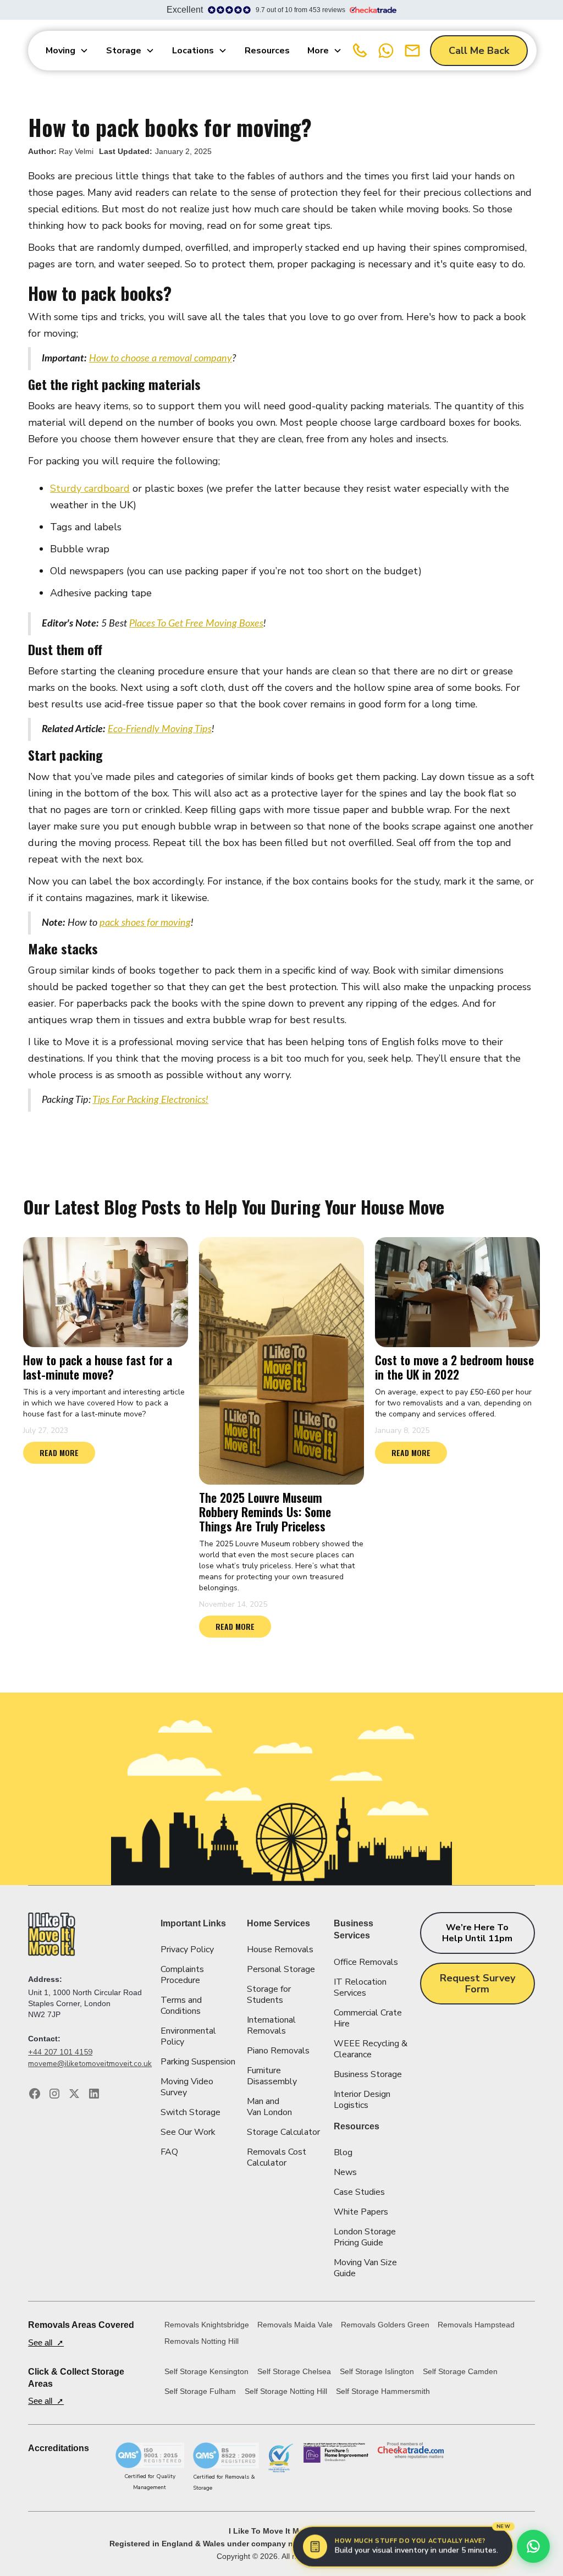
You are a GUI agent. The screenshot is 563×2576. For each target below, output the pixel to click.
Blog (343, 2152)
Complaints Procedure (182, 1975)
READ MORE (59, 1452)
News (345, 2172)
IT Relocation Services (360, 1987)
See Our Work (188, 2132)
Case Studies (359, 2192)
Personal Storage (281, 1969)
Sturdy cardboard (90, 488)
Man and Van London (269, 2107)
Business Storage (368, 2074)
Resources (267, 51)
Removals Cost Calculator (277, 2157)
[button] (67, 51)
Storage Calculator (283, 2132)
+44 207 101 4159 (60, 2052)
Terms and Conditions (181, 2006)
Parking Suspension (198, 2062)
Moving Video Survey (187, 2087)
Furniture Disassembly (272, 2076)
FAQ (169, 2152)
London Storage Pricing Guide (365, 2237)
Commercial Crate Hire (368, 2018)
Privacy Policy (187, 1949)
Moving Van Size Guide (365, 2268)
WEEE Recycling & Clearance (371, 2049)
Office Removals (366, 1962)
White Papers (361, 2212)
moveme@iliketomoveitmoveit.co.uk (90, 2064)
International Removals (271, 2025)
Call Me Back (479, 51)
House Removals (280, 1949)
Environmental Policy (188, 2036)
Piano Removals (278, 2051)
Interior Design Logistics (362, 2100)
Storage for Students (269, 1995)
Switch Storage (191, 2112)
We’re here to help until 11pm (477, 1933)
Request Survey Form (478, 1984)
